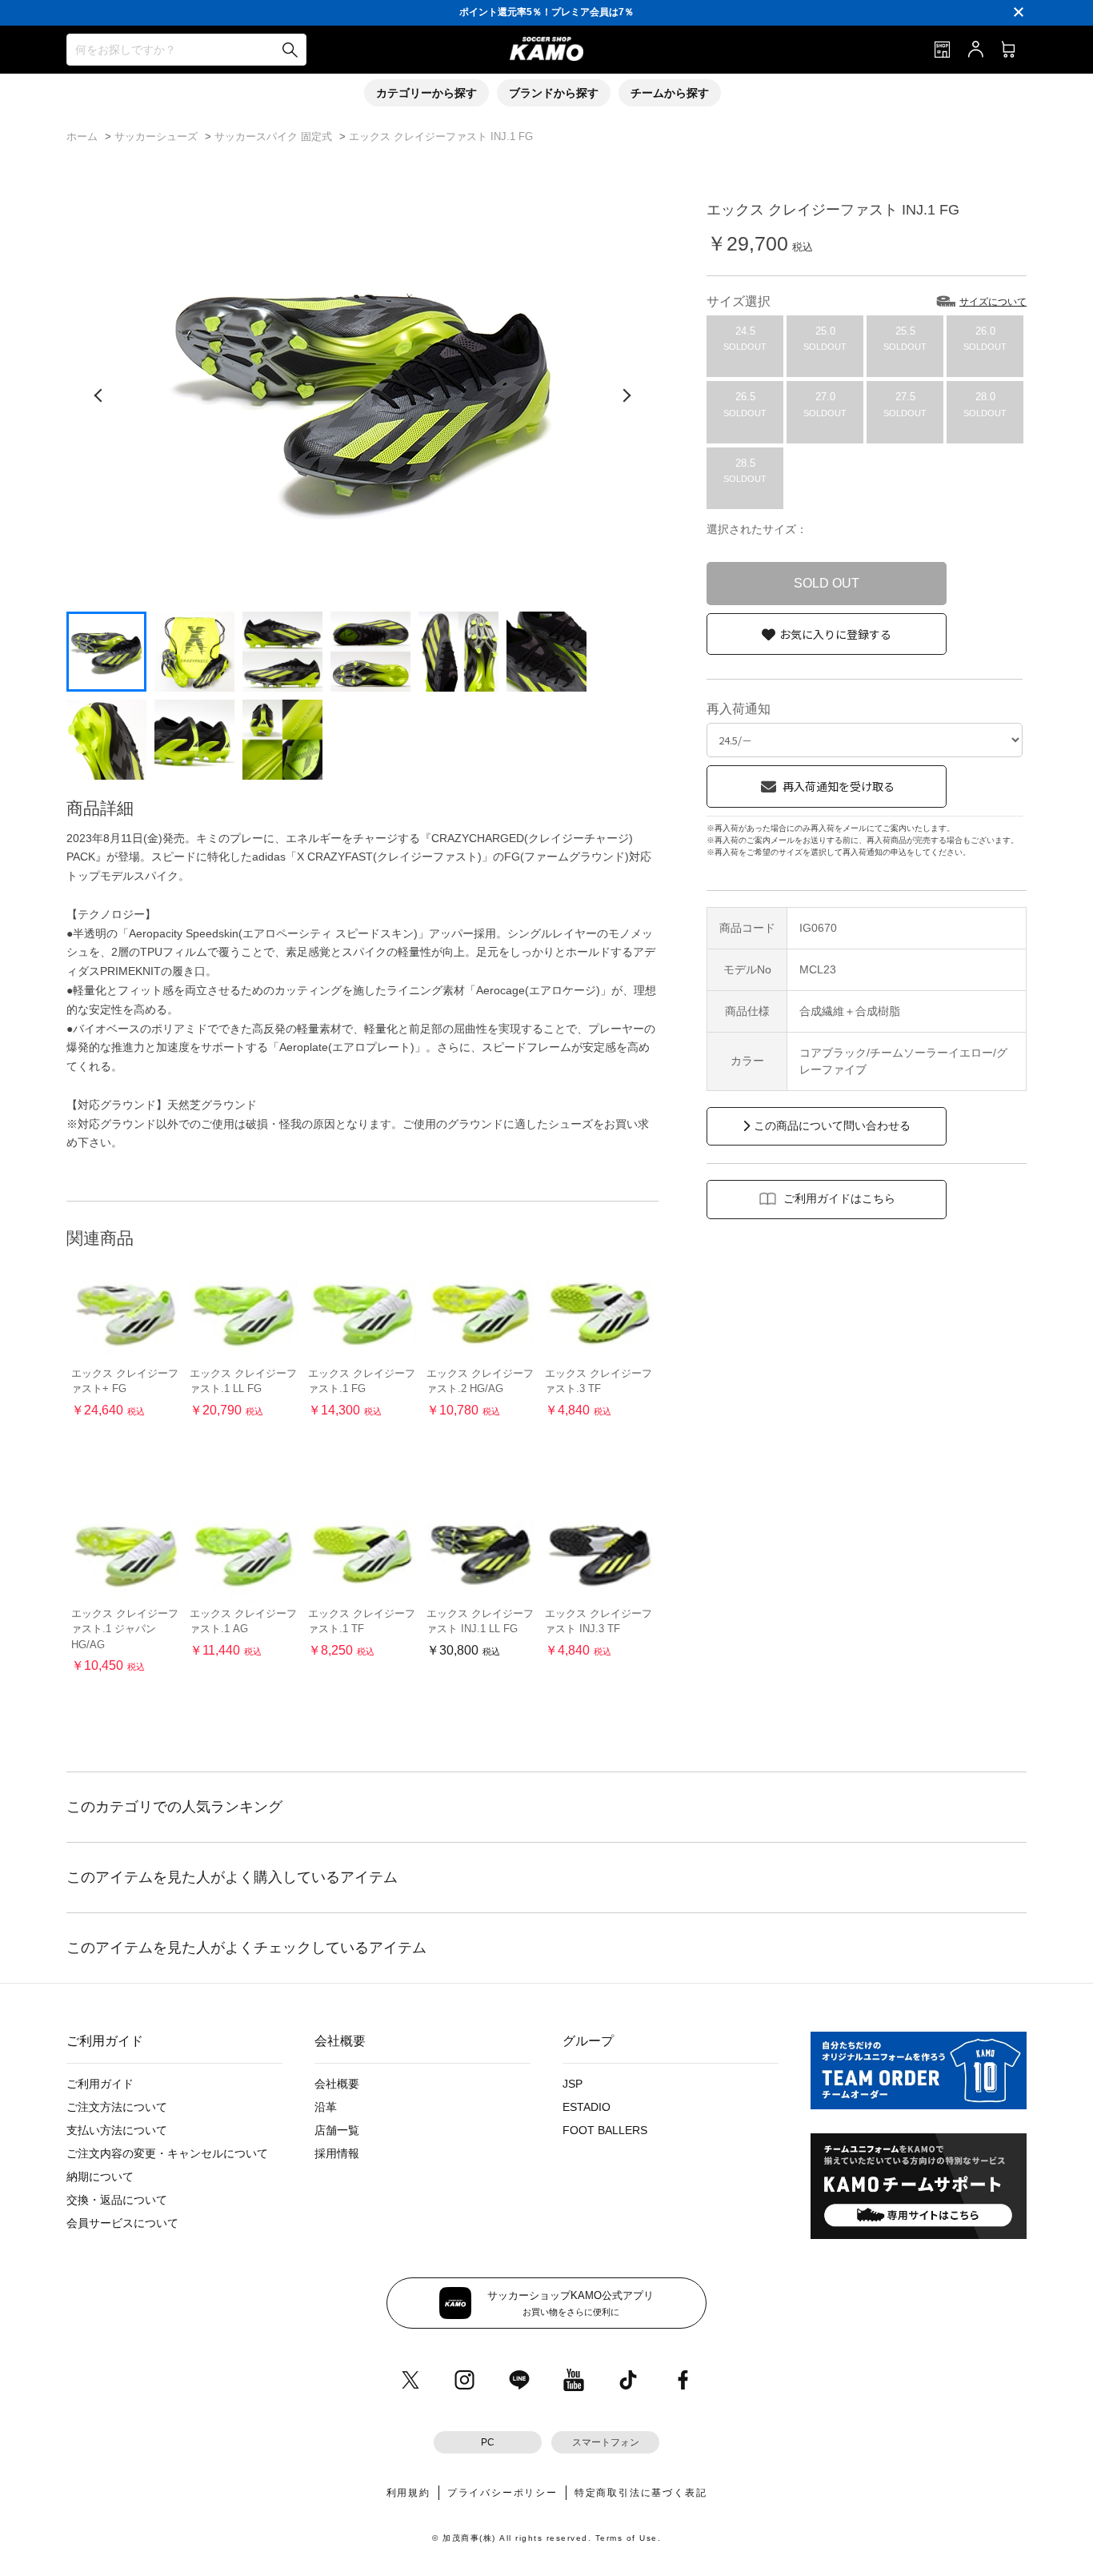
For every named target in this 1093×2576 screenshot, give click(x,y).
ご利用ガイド (100, 2084)
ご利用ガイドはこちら (839, 1198)
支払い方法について (117, 2130)
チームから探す (670, 93)
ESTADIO (587, 2107)
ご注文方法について (117, 2107)
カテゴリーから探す (426, 93)
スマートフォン (606, 2442)
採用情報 (337, 2153)
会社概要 (337, 2084)
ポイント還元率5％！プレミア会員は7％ (546, 12)
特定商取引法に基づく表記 (641, 2493)
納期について (100, 2177)
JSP (573, 2084)
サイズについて (993, 302)
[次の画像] (627, 395)
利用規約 (408, 2493)
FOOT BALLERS (605, 2130)
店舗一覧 (337, 2130)
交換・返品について (117, 2200)
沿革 (326, 2107)
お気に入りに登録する (835, 634)
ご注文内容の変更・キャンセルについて (167, 2153)
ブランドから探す (554, 93)
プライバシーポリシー (502, 2493)
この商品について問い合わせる (832, 1125)
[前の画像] (98, 395)
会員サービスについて (122, 2223)
